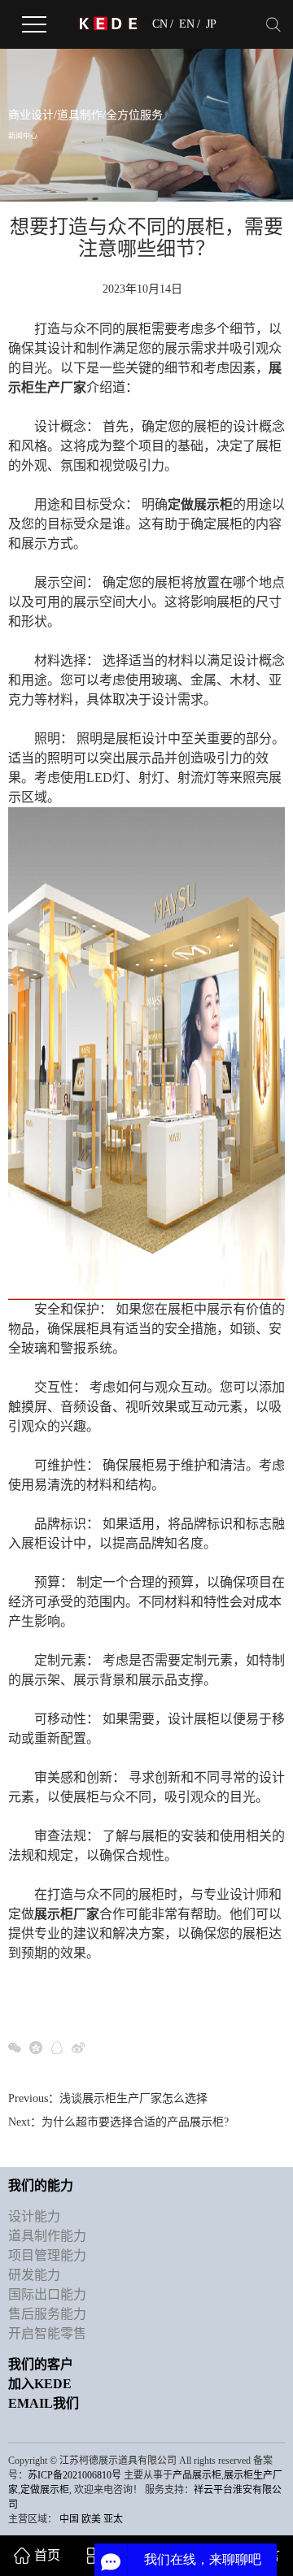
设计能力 (34, 2216)
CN (160, 24)
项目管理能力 (47, 2255)
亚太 (113, 2519)
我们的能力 (41, 2185)
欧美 (91, 2519)
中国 (69, 2519)
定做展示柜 (45, 2490)
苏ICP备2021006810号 (74, 2475)
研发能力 (34, 2275)
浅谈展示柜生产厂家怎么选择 (133, 2098)
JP (211, 24)
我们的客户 (41, 2364)
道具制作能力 (47, 2236)
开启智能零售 (47, 2333)
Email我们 (44, 2403)
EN (187, 24)
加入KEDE (40, 2384)
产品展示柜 (197, 2475)
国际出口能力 (47, 2294)
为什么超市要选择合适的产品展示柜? (135, 2122)
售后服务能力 (47, 2314)
